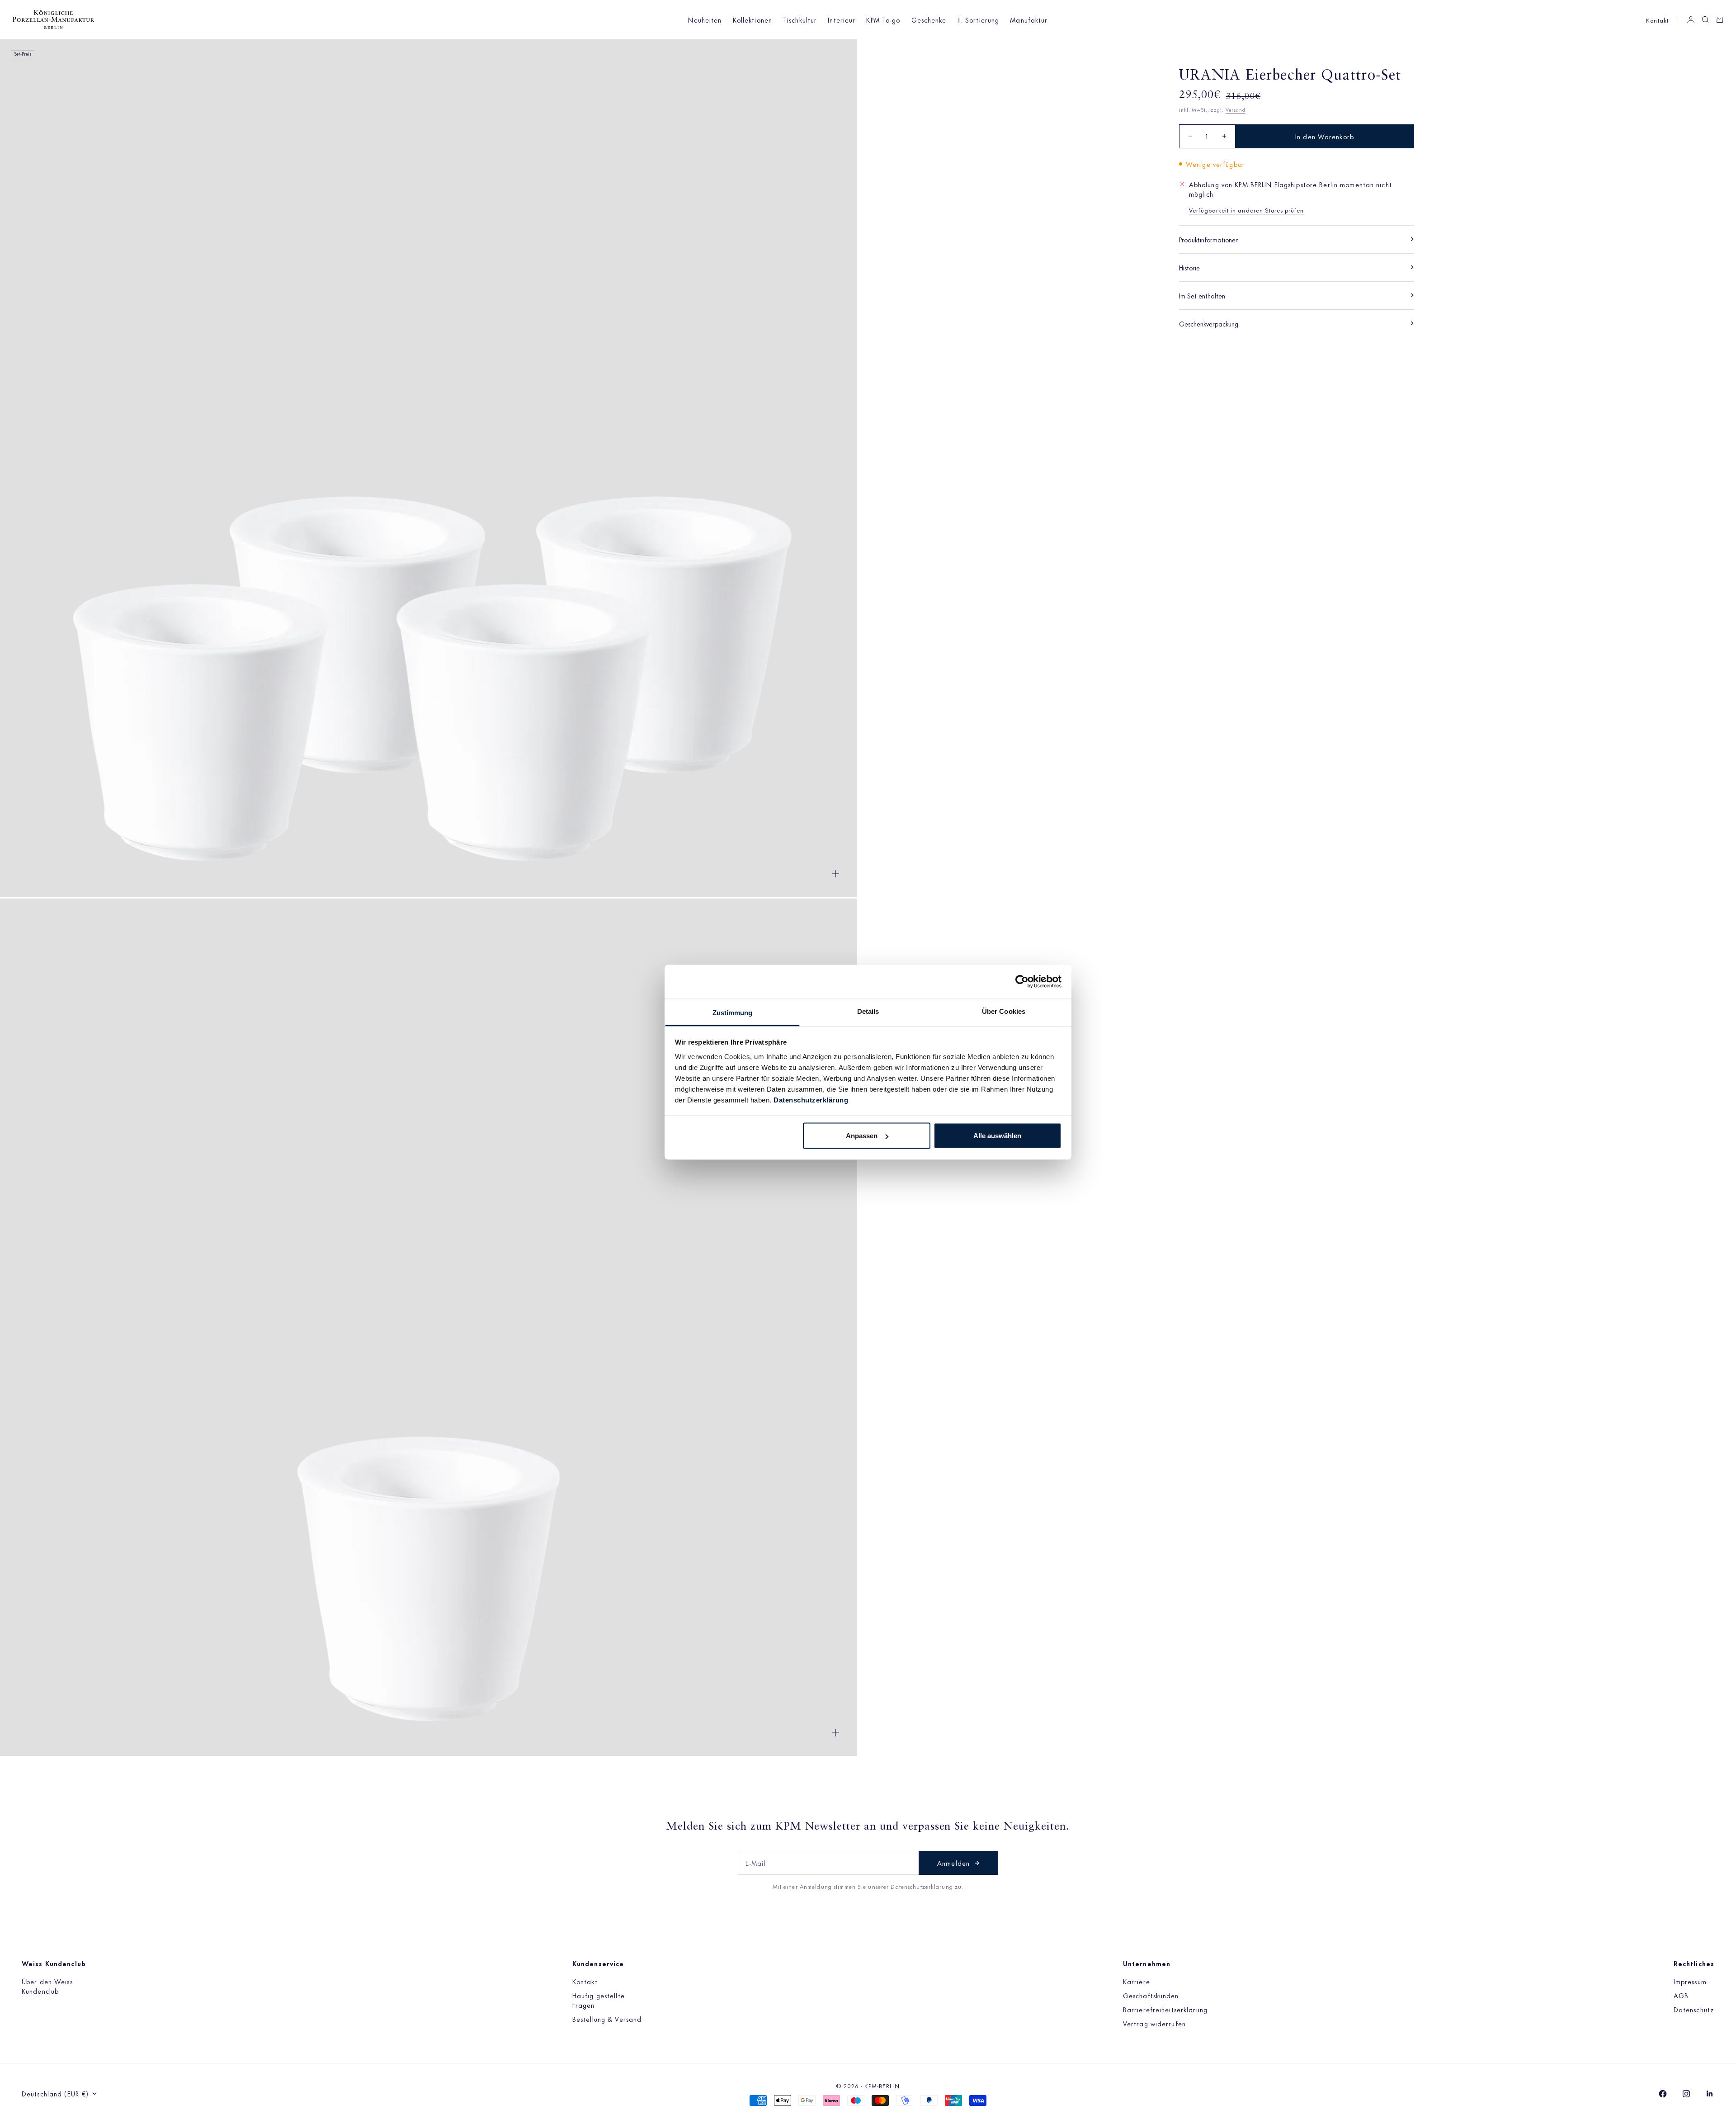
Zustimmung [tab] (733, 1012)
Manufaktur (1029, 20)
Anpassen (862, 1136)
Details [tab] (868, 1011)
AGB (1681, 1995)
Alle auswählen (997, 1136)
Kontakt (1657, 20)
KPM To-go (883, 20)
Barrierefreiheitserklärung (1165, 2009)
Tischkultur (800, 20)
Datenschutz (1694, 2009)
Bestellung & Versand (607, 2019)
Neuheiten (705, 20)
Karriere (1137, 1981)
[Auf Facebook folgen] (1663, 2094)
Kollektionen (752, 20)
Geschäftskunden (1151, 1995)
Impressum (1690, 1981)
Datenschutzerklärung (811, 1100)
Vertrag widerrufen (1154, 2023)
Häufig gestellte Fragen (599, 2000)
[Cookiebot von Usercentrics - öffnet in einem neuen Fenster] (1022, 982)
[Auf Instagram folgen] (1686, 2094)
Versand (1236, 109)
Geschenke (929, 20)
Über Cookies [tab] (1004, 1011)
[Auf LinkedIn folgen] (1710, 2094)
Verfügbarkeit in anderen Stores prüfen (1247, 209)
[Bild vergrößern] (835, 874)
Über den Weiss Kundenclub (47, 1986)
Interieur (842, 20)
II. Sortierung (979, 20)
